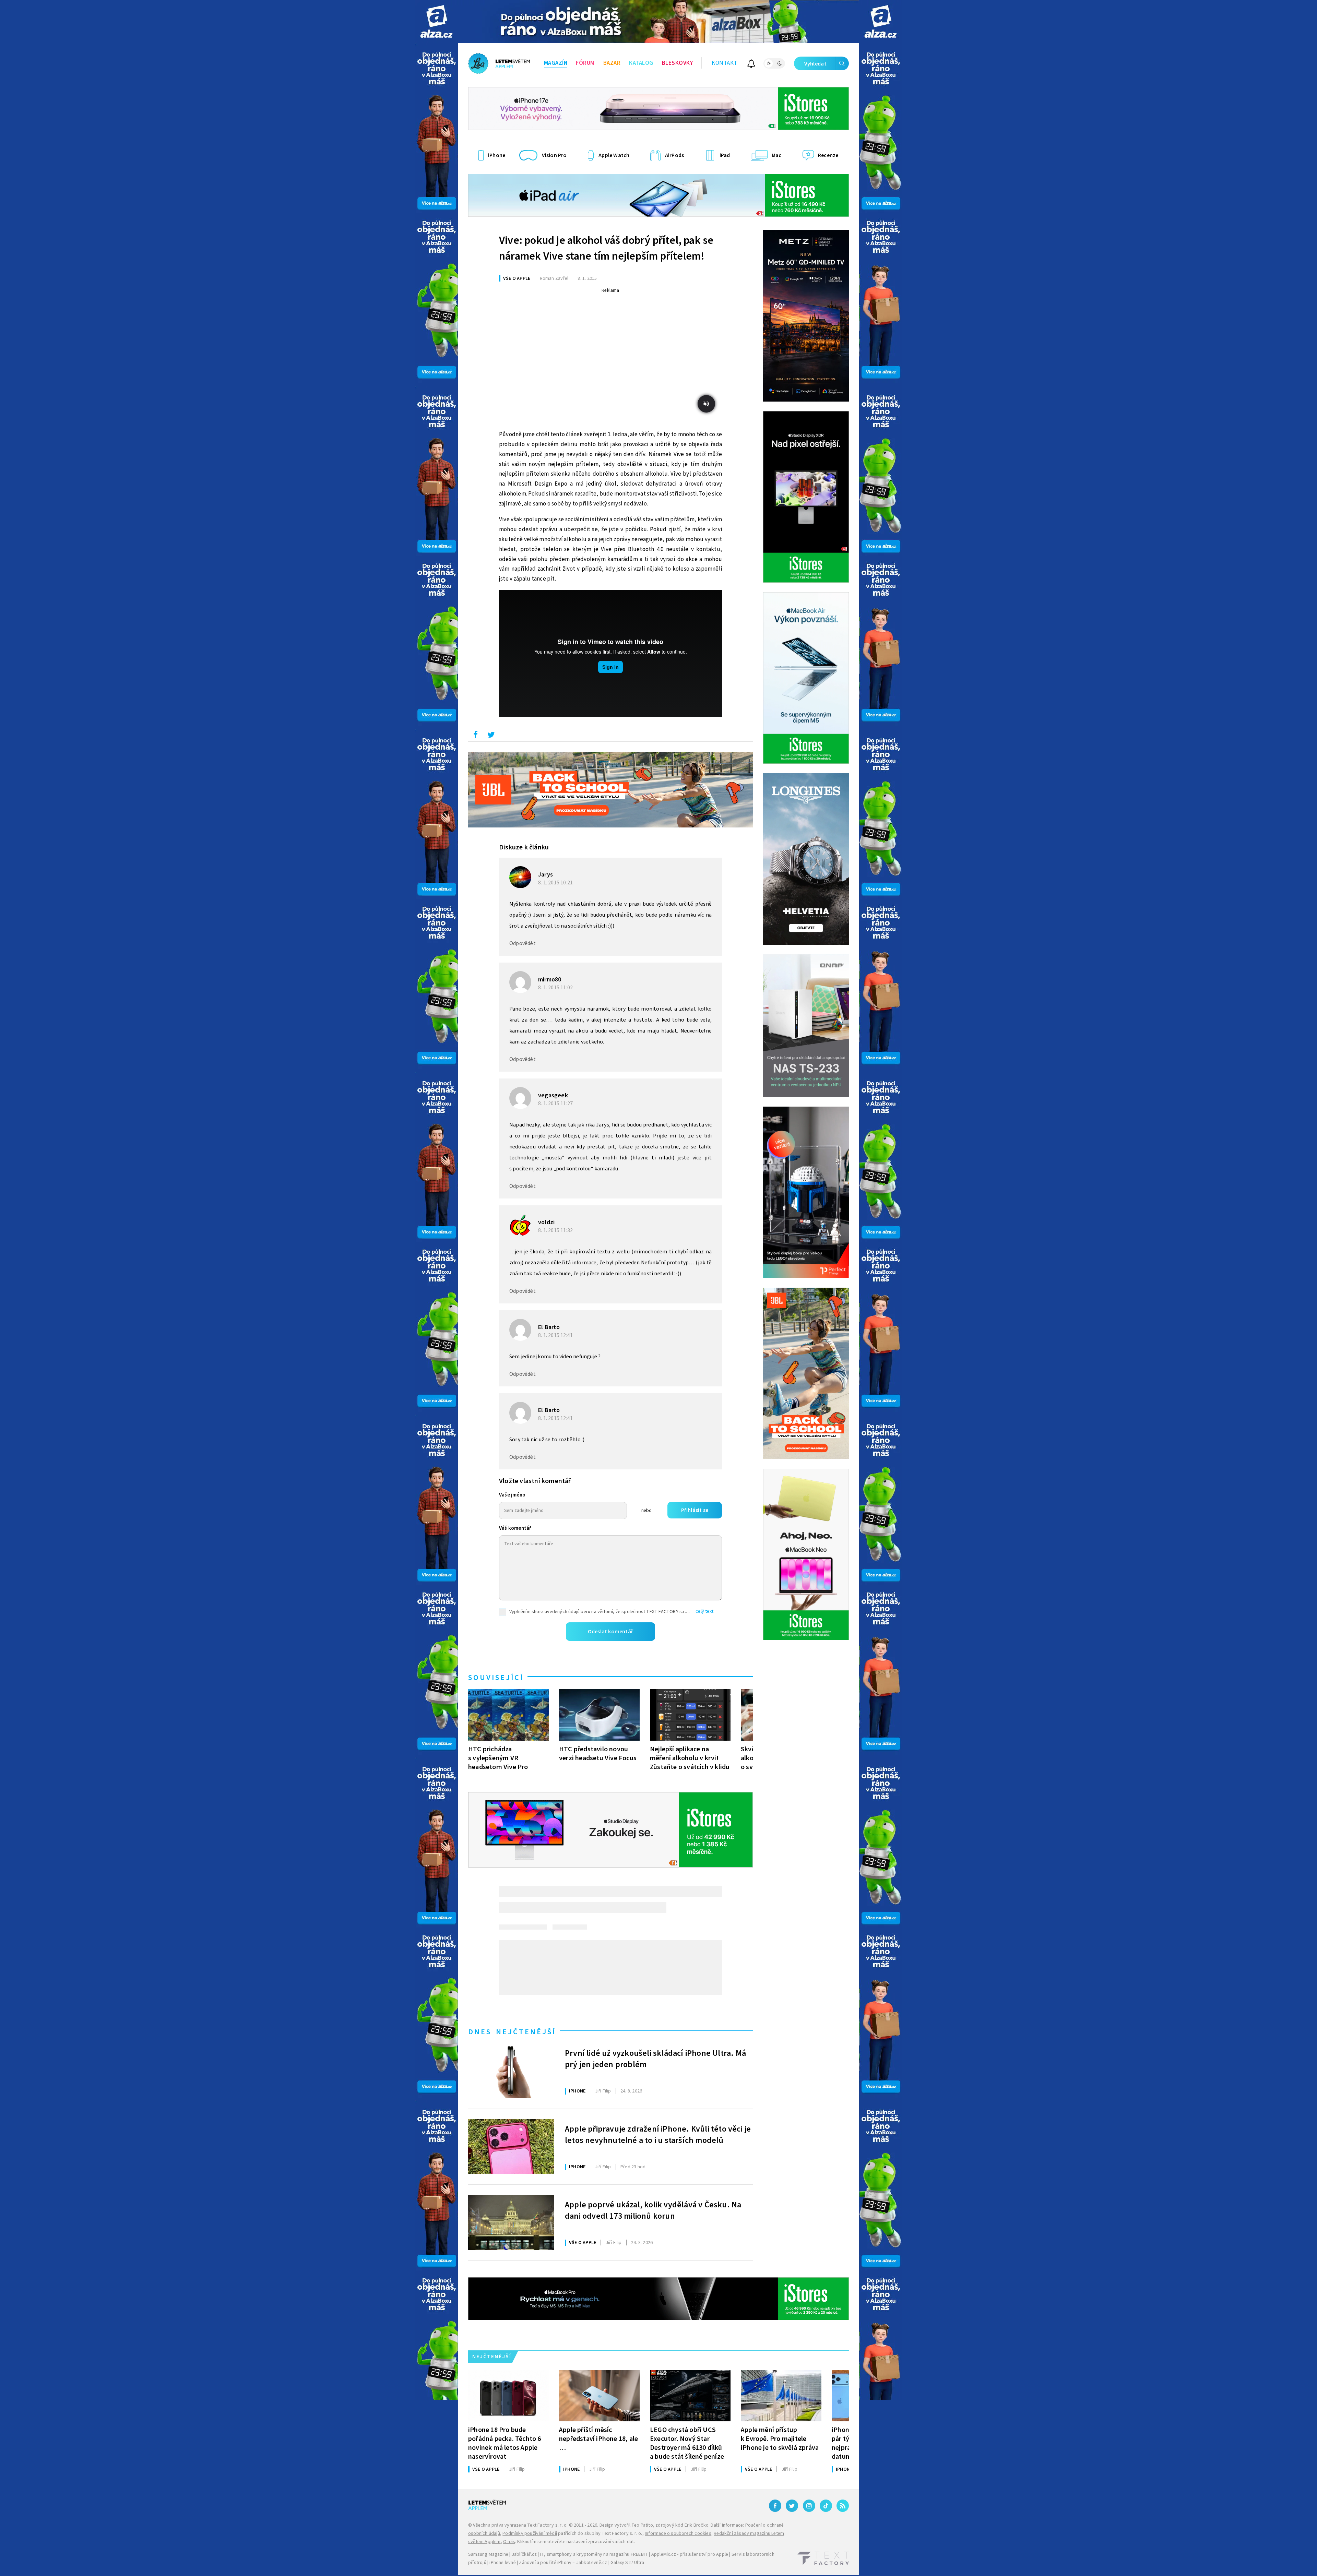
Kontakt (725, 63)
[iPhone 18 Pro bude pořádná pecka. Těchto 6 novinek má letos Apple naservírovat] (508, 2396)
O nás (509, 2542)
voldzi (546, 1222)
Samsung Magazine (488, 2554)
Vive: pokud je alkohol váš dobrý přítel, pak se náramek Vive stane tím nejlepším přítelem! (606, 248)
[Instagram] (809, 2506)
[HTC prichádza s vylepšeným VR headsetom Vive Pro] (508, 1715)
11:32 (556, 1230)
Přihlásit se (695, 1510)
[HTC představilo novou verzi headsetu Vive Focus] (599, 1715)
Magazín (556, 63)
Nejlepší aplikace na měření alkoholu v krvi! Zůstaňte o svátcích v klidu (690, 1758)
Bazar (612, 63)
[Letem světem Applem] (499, 63)
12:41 (556, 1335)
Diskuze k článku (524, 847)
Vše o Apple (517, 278)
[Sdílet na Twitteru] (491, 736)
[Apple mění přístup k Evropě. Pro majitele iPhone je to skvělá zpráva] (781, 2396)
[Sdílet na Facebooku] (475, 736)
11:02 (556, 988)
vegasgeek (553, 1095)
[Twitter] (792, 2506)
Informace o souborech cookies (678, 2533)
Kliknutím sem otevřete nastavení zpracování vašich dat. (576, 2542)
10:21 (556, 883)
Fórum (585, 63)
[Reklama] (436, 21)
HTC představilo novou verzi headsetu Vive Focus (598, 1754)
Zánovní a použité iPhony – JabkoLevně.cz (563, 2563)
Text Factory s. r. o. (547, 2525)
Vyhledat (815, 64)
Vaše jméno (512, 1495)
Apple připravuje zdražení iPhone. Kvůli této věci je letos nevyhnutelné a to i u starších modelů (658, 2135)
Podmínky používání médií (530, 2533)
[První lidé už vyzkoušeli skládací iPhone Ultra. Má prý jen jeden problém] (511, 2071)
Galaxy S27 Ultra (627, 2563)
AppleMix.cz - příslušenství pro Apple (690, 2554)
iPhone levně (502, 2563)
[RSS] (843, 2506)
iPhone (577, 2091)
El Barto (549, 1327)
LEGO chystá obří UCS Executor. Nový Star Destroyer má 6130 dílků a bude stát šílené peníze (687, 2443)
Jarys (545, 875)
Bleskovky (678, 63)
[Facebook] (775, 2506)
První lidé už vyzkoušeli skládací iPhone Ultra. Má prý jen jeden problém (655, 2059)
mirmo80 (550, 980)
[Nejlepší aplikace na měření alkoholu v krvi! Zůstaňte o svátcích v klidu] (690, 1715)
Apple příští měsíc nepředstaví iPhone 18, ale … (598, 2439)
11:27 (556, 1104)
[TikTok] (826, 2506)
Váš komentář (515, 1528)
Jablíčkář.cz (524, 2554)
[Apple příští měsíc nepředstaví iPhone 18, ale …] (599, 2396)
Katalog (641, 63)
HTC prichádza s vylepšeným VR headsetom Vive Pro (498, 1758)
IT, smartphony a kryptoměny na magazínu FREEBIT (594, 2554)
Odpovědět (523, 943)
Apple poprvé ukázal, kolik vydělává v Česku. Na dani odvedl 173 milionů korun (653, 2211)
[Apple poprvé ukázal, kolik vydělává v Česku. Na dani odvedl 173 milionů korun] (511, 2222)
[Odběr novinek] (751, 65)
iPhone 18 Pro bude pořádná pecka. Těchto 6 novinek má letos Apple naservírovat (505, 2443)
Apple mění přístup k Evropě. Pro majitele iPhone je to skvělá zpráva (780, 2439)
